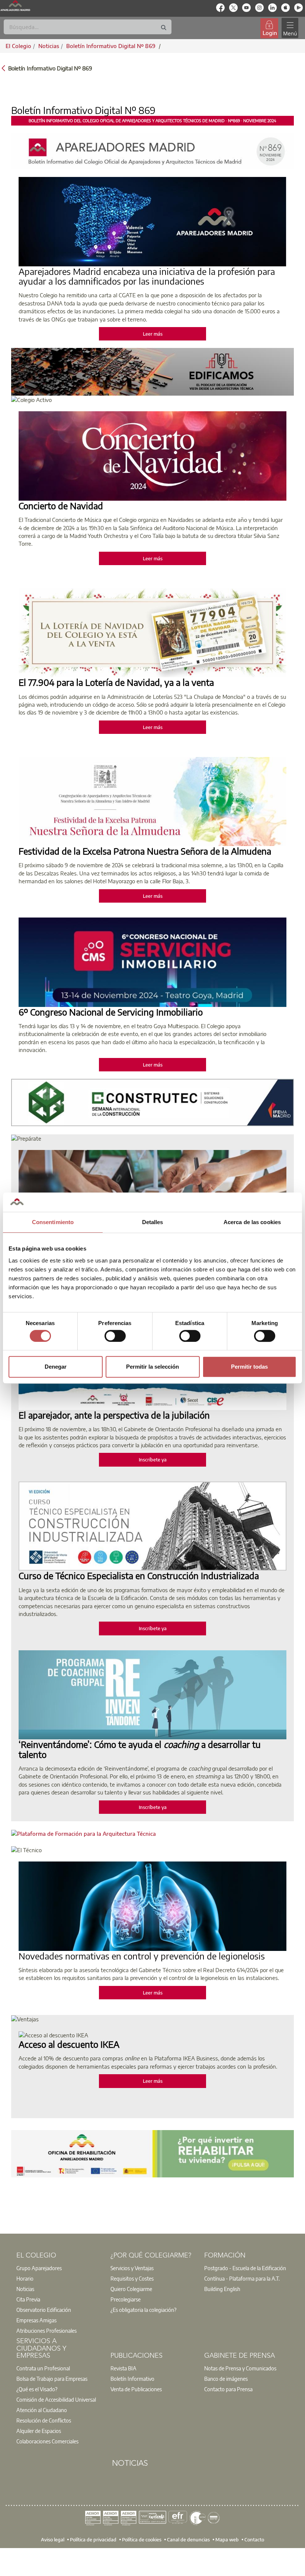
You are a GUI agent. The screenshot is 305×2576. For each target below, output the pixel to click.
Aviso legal (53, 2539)
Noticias (25, 2289)
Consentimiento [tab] (53, 1222)
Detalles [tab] (153, 1222)
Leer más (153, 334)
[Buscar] (164, 28)
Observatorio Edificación (44, 2310)
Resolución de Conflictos (44, 2420)
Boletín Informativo (132, 2379)
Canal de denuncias (188, 2539)
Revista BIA (123, 2368)
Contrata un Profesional (43, 2368)
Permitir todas (249, 1367)
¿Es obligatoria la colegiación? (143, 2310)
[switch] (115, 1336)
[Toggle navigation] (290, 28)
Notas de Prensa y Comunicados (240, 2368)
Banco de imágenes (226, 2379)
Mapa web (227, 2539)
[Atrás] (3, 68)
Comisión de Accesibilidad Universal (56, 2399)
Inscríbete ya (153, 1460)
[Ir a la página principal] (15, 6)
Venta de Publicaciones (136, 2389)
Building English (222, 2289)
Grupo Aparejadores (39, 2268)
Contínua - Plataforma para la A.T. (242, 2278)
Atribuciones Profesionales (46, 2331)
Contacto (254, 2539)
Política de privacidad (93, 2539)
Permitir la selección (152, 1367)
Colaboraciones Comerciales (47, 2441)
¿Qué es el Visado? (37, 2389)
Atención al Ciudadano (42, 2410)
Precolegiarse (126, 2299)
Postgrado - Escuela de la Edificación (245, 2268)
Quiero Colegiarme (131, 2289)
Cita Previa (28, 2299)
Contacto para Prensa (228, 2389)
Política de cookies (142, 2539)
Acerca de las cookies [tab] (252, 1222)
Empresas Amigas (36, 2320)
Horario (25, 2278)
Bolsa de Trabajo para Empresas (52, 2379)
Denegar (56, 1367)
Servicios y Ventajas (132, 2268)
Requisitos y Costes (132, 2278)
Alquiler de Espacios (39, 2431)
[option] (59, 2268)
